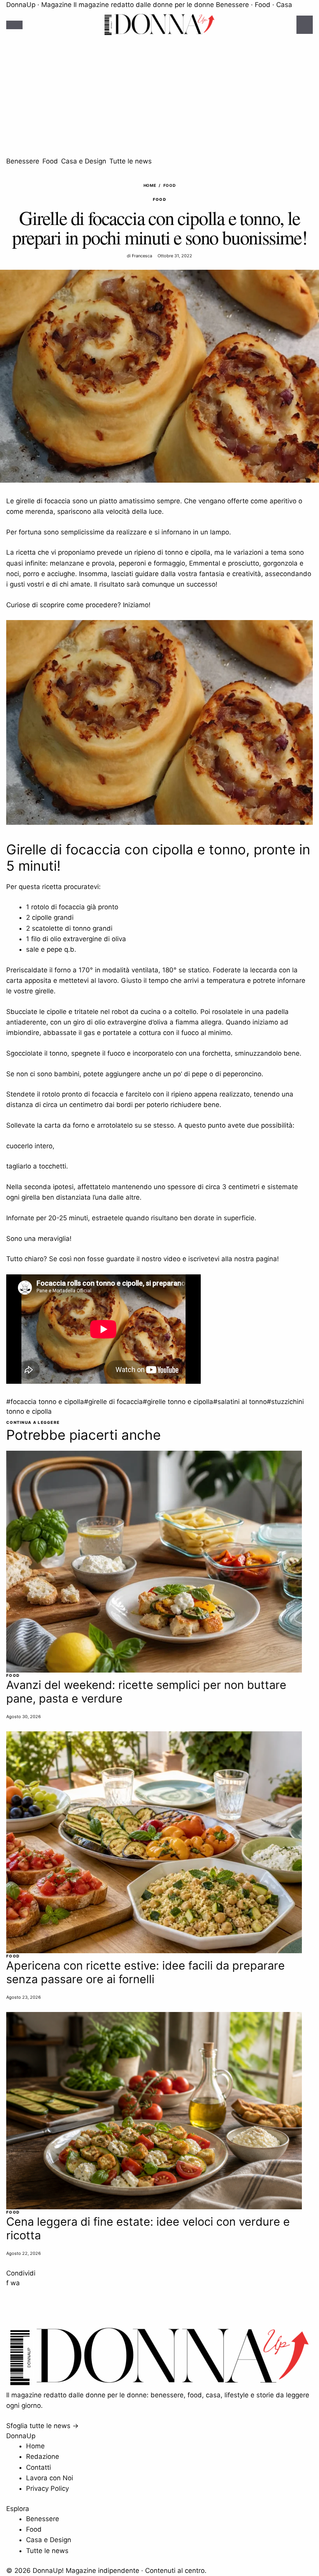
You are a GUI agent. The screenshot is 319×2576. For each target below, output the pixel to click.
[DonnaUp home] (159, 2385)
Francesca (142, 256)
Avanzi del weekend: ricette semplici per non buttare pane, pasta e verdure (146, 1692)
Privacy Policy (47, 2488)
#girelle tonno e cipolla (178, 1402)
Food (50, 161)
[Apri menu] (14, 25)
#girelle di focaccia (113, 1402)
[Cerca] (305, 25)
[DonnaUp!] (159, 25)
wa (15, 2283)
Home (150, 185)
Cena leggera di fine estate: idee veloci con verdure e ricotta (148, 2228)
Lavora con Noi (50, 2478)
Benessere (23, 161)
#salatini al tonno (240, 1402)
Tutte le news (131, 161)
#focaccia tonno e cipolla (45, 1402)
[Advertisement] (159, 98)
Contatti (39, 2467)
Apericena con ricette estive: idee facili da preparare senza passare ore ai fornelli (145, 1972)
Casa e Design (84, 161)
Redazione (43, 2457)
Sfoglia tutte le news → (42, 2426)
